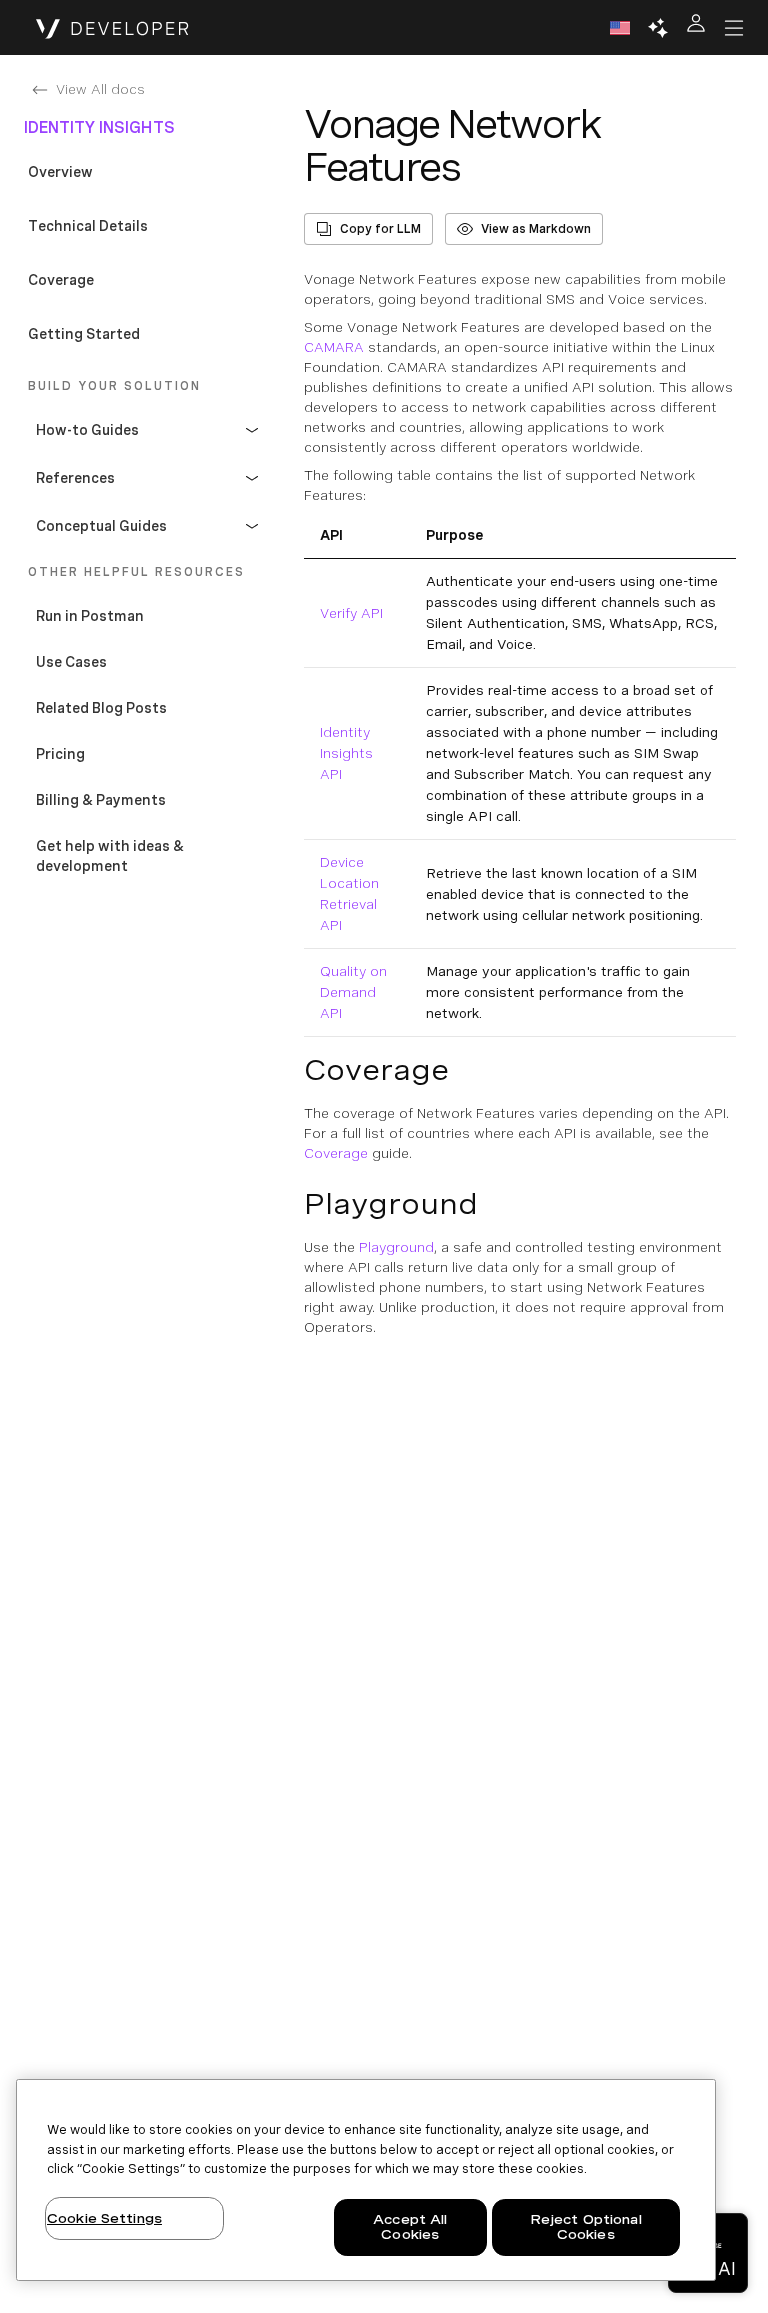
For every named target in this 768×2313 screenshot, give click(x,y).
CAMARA (334, 347)
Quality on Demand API (353, 992)
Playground (396, 1247)
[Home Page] (112, 28)
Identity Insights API (346, 753)
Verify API (351, 613)
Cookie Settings (104, 2218)
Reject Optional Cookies (586, 2227)
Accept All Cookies (410, 2227)
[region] (366, 2180)
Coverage (336, 1153)
